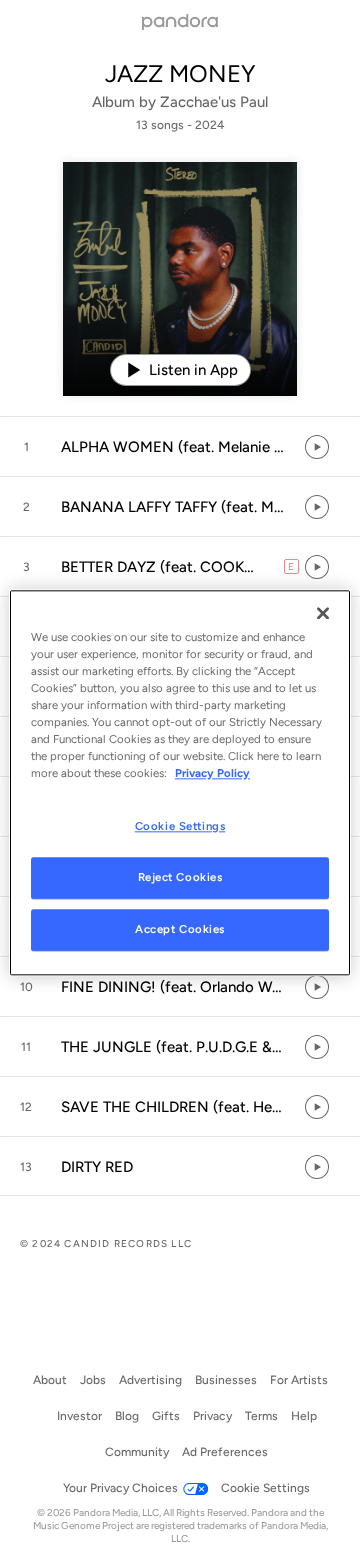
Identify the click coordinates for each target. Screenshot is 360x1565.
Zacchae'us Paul (214, 102)
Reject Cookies (180, 877)
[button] (180, 447)
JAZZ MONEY (180, 73)
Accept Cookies (180, 929)
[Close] (323, 613)
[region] (180, 782)
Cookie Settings (180, 826)
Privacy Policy (212, 773)
